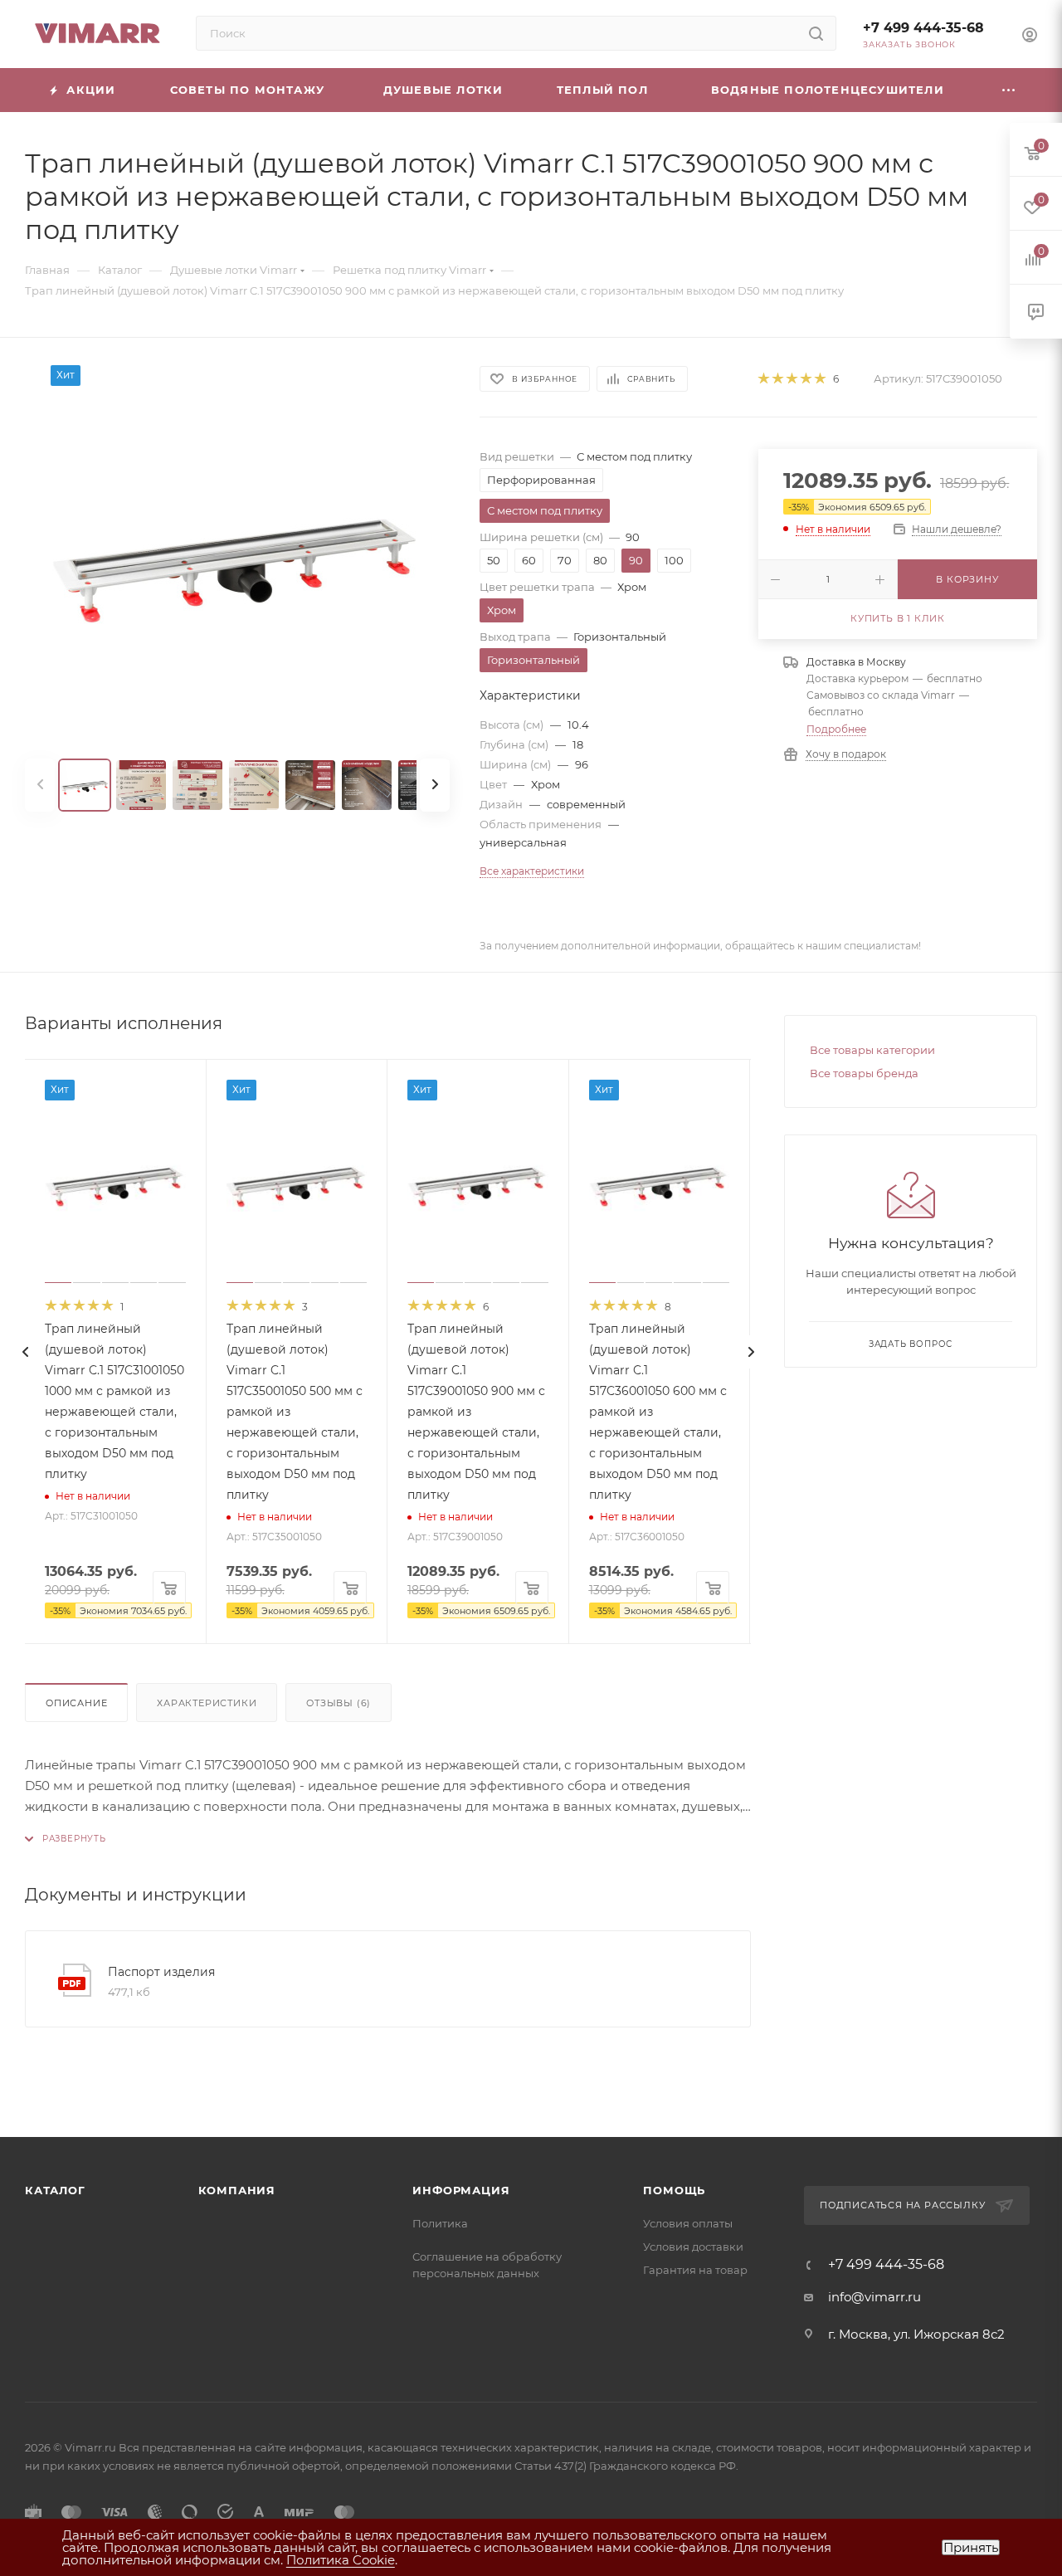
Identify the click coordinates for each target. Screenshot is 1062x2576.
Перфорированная (541, 480)
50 (494, 560)
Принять (971, 2547)
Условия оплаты (688, 2223)
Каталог (55, 2190)
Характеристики (207, 1703)
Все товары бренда (864, 1073)
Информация (461, 2190)
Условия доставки (693, 2247)
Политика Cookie (341, 2560)
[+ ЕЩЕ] (1009, 90)
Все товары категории (872, 1050)
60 (529, 560)
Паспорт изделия (161, 1972)
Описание (76, 1703)
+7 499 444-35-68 (923, 28)
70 (565, 560)
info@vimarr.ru (874, 2297)
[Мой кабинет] (1030, 37)
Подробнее (836, 729)
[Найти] (816, 33)
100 (674, 560)
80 (600, 560)
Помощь (674, 2190)
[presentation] (25, 1352)
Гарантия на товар (695, 2270)
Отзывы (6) (339, 1703)
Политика (440, 2223)
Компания (237, 2190)
